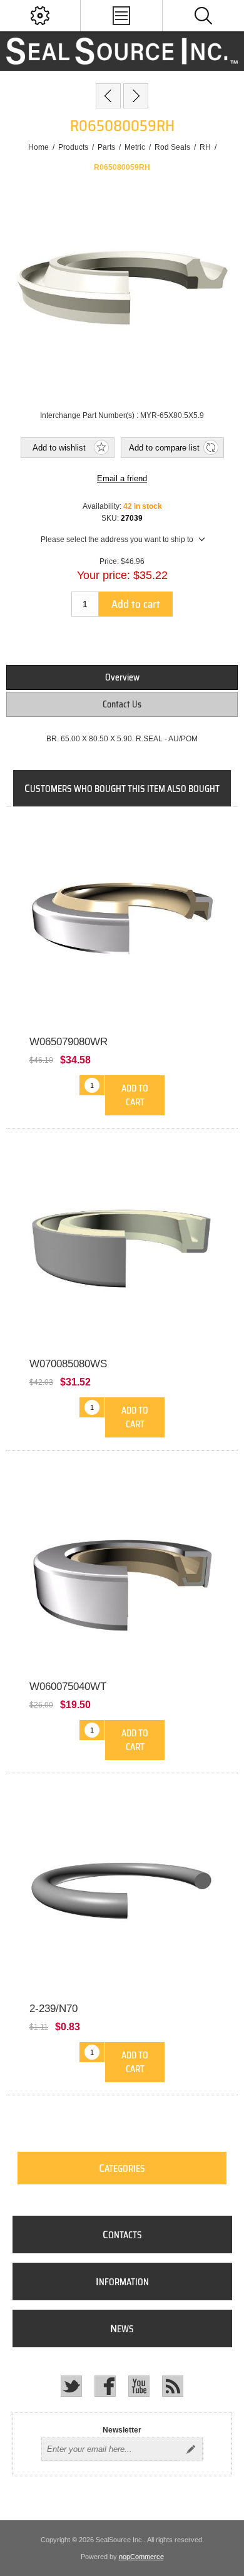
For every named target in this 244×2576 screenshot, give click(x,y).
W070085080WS (68, 1364)
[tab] (122, 677)
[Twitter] (71, 2386)
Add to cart (136, 604)
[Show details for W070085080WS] (122, 1246)
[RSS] (173, 2386)
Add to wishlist (59, 448)
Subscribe (191, 2449)
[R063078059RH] (108, 96)
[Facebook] (105, 2386)
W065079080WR (69, 1042)
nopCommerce (141, 2557)
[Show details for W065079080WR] (122, 924)
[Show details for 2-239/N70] (122, 1891)
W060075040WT (68, 1687)
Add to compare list (164, 448)
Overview (122, 677)
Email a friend (122, 478)
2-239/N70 (53, 2009)
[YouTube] (139, 2386)
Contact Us (122, 704)
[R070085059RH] (136, 96)
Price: (109, 561)
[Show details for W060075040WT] (122, 1568)
